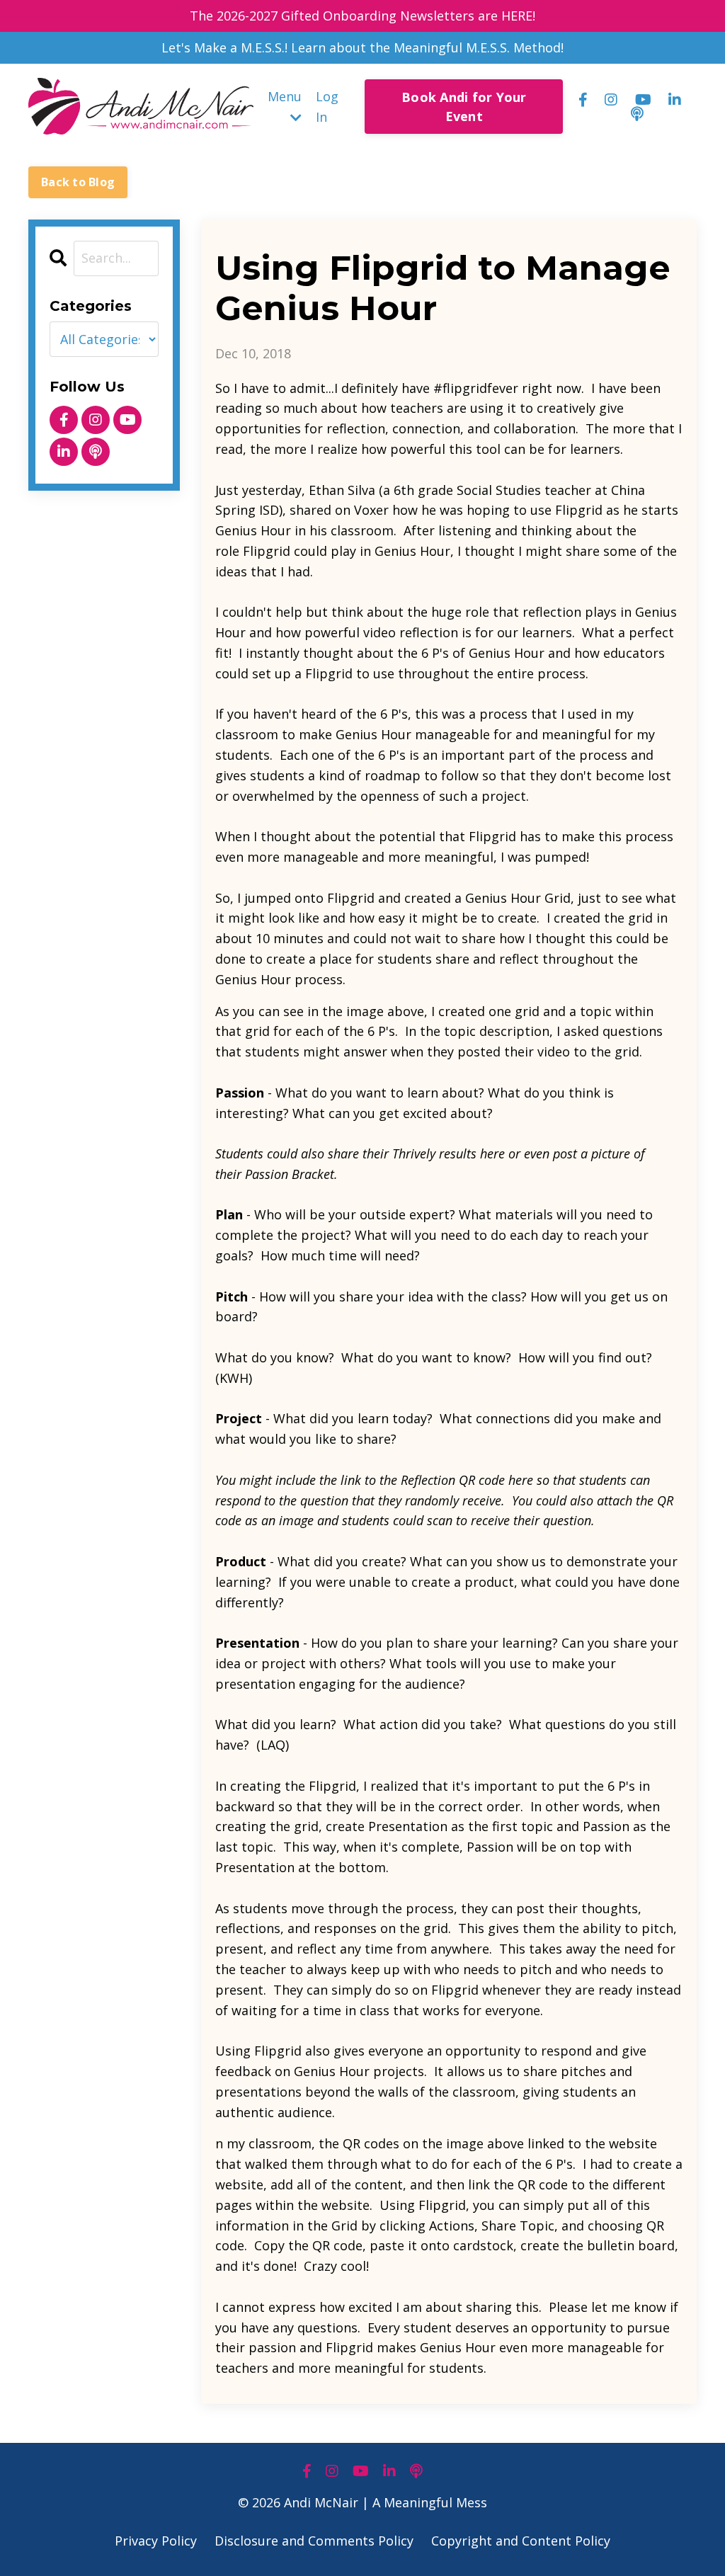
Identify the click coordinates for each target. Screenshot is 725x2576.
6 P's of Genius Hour (481, 653)
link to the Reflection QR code (421, 1480)
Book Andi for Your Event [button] (464, 107)
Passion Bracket (290, 1174)
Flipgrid (579, 510)
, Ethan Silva (338, 490)
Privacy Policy (156, 2541)
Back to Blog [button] (78, 182)
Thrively (414, 1153)
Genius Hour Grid (518, 898)
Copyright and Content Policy (521, 2541)
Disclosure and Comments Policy (314, 2541)
